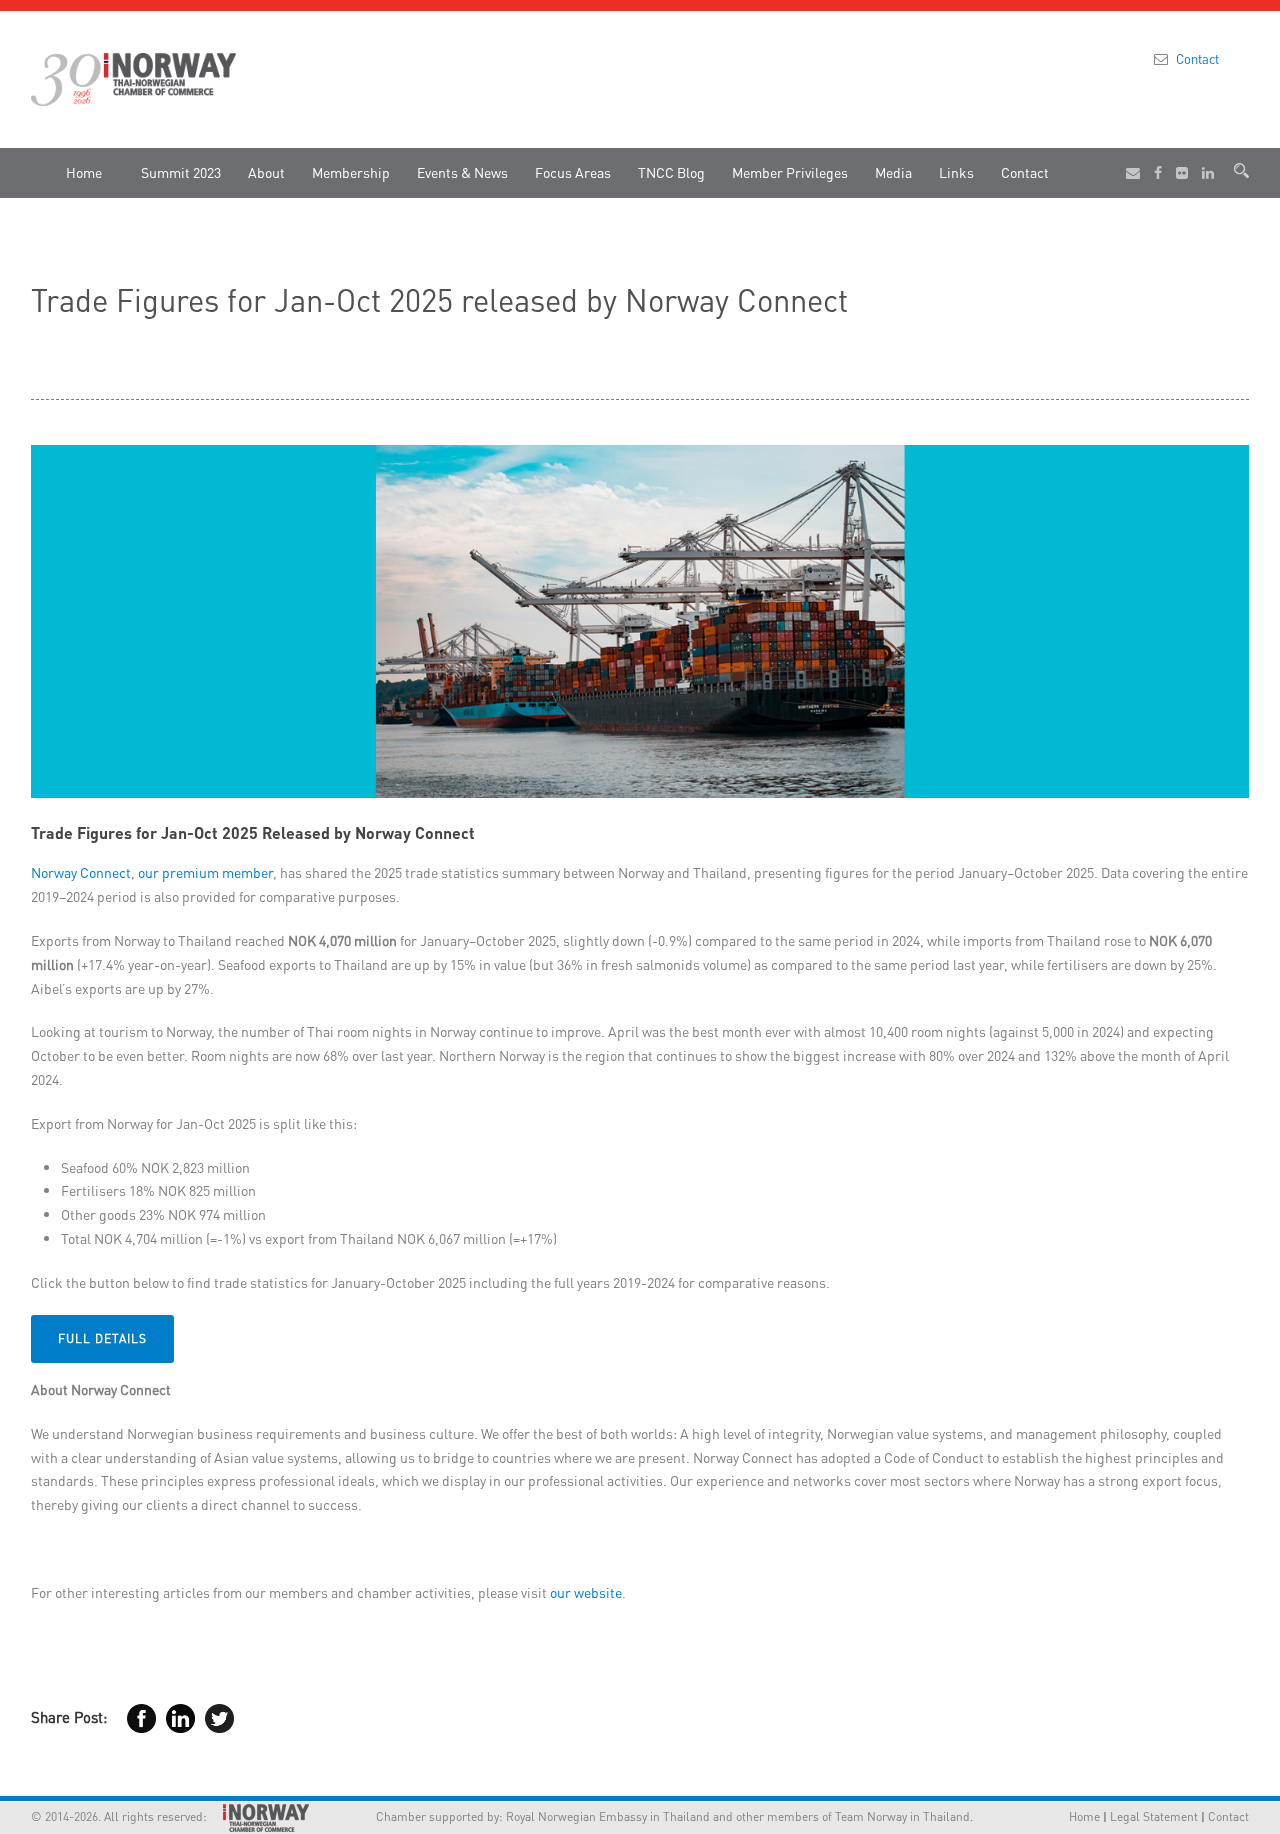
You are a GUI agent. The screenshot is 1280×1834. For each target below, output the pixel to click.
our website (586, 1592)
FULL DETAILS (102, 1338)
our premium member (205, 872)
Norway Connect (81, 872)
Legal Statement (1154, 1816)
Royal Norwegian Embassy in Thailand (608, 1816)
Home (84, 172)
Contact (1197, 58)
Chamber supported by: (414, 1816)
